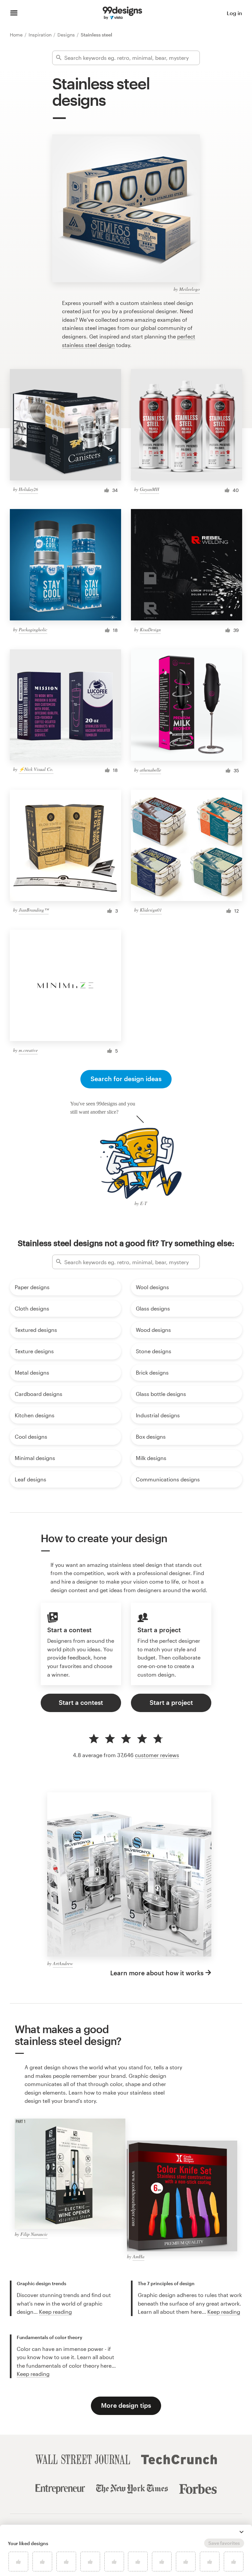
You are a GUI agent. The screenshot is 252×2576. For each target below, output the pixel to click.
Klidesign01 (151, 910)
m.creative (28, 1050)
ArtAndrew (63, 1963)
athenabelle (150, 770)
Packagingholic (33, 629)
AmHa (138, 2256)
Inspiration (41, 35)
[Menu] (14, 13)
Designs (67, 35)
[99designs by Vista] (122, 13)
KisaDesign (150, 629)
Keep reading (55, 2312)
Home (17, 35)
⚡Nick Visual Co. (36, 769)
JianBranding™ (34, 910)
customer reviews (157, 1755)
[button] (241, 2532)
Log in (234, 13)
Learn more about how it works (157, 1973)
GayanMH (149, 489)
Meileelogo (189, 289)
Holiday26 (28, 489)
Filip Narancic (34, 2234)
